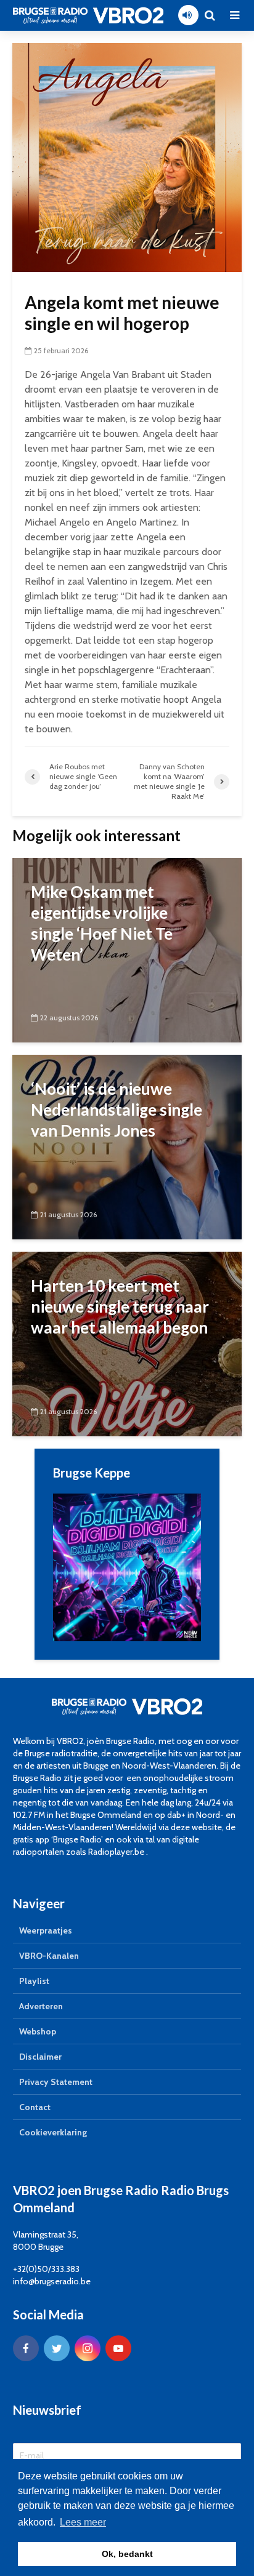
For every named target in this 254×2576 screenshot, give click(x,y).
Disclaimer (40, 2057)
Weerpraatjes (46, 1930)
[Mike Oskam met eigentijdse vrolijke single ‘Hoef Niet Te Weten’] (127, 949)
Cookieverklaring (53, 2132)
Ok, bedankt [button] (127, 2554)
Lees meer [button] (83, 2522)
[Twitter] (57, 2348)
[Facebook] (26, 2348)
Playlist (34, 1981)
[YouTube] (118, 2348)
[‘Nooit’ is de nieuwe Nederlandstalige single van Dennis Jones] (127, 1146)
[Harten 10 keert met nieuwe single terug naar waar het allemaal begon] (127, 1343)
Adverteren (41, 2006)
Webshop (38, 2031)
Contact (35, 2107)
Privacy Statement (56, 2082)
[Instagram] (88, 2348)
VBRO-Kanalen (49, 1956)
